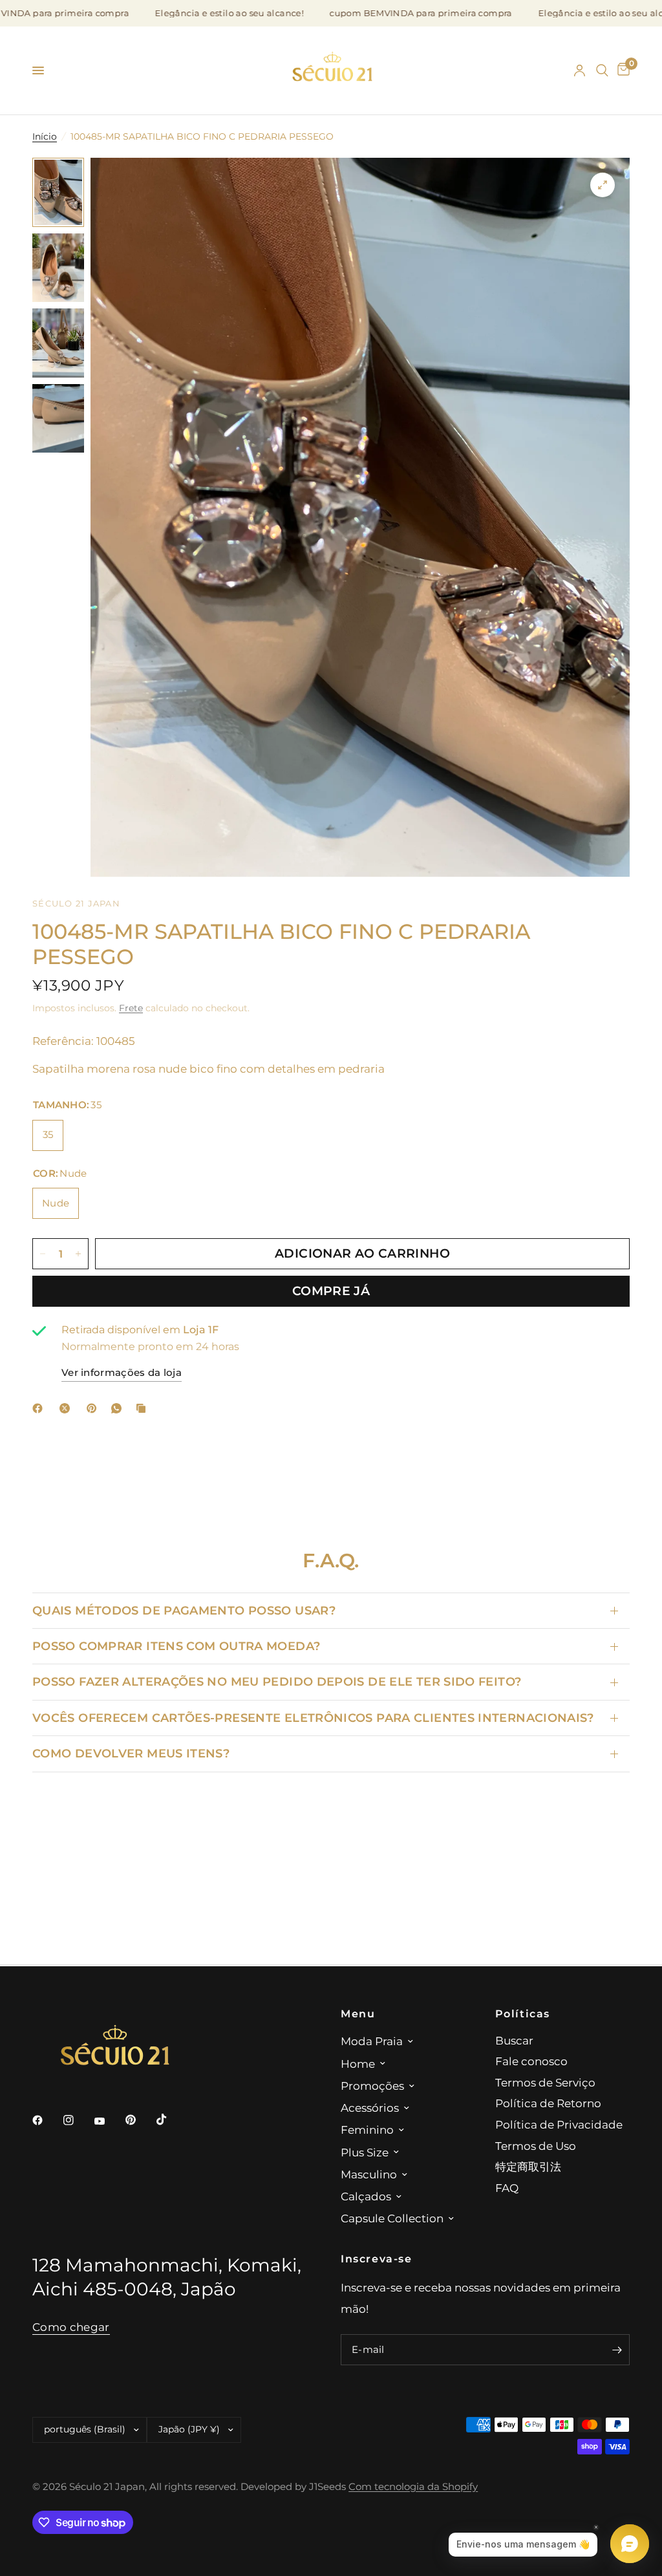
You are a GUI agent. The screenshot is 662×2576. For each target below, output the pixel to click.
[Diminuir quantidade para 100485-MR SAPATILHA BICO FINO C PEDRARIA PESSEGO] (43, 1254)
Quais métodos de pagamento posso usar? (184, 1610)
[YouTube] (109, 2121)
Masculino (369, 2174)
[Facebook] (40, 1408)
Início (45, 136)
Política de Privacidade (559, 2124)
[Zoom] (603, 185)
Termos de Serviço (545, 2082)
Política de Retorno (548, 2103)
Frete (131, 1008)
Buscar (514, 2040)
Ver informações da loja (122, 1373)
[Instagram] (78, 2120)
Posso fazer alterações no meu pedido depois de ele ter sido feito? (277, 1681)
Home (358, 2064)
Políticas (523, 2013)
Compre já (331, 1291)
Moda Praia (372, 2041)
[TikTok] (171, 2120)
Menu (358, 2013)
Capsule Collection (392, 2218)
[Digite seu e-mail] (617, 2350)
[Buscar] (602, 70)
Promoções (372, 2086)
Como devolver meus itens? (131, 1753)
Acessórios (370, 2108)
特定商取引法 (528, 2166)
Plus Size (365, 2152)
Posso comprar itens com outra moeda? (176, 1646)
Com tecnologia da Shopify (413, 2487)
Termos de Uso (536, 2146)
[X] (67, 1408)
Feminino (367, 2130)
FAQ (507, 2188)
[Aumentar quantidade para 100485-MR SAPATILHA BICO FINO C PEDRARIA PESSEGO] (78, 1254)
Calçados (366, 2196)
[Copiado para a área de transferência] (144, 1408)
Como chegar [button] (71, 2327)
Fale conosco (531, 2061)
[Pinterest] (94, 1408)
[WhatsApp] (119, 1408)
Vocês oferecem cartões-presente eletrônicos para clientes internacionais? (313, 1718)
